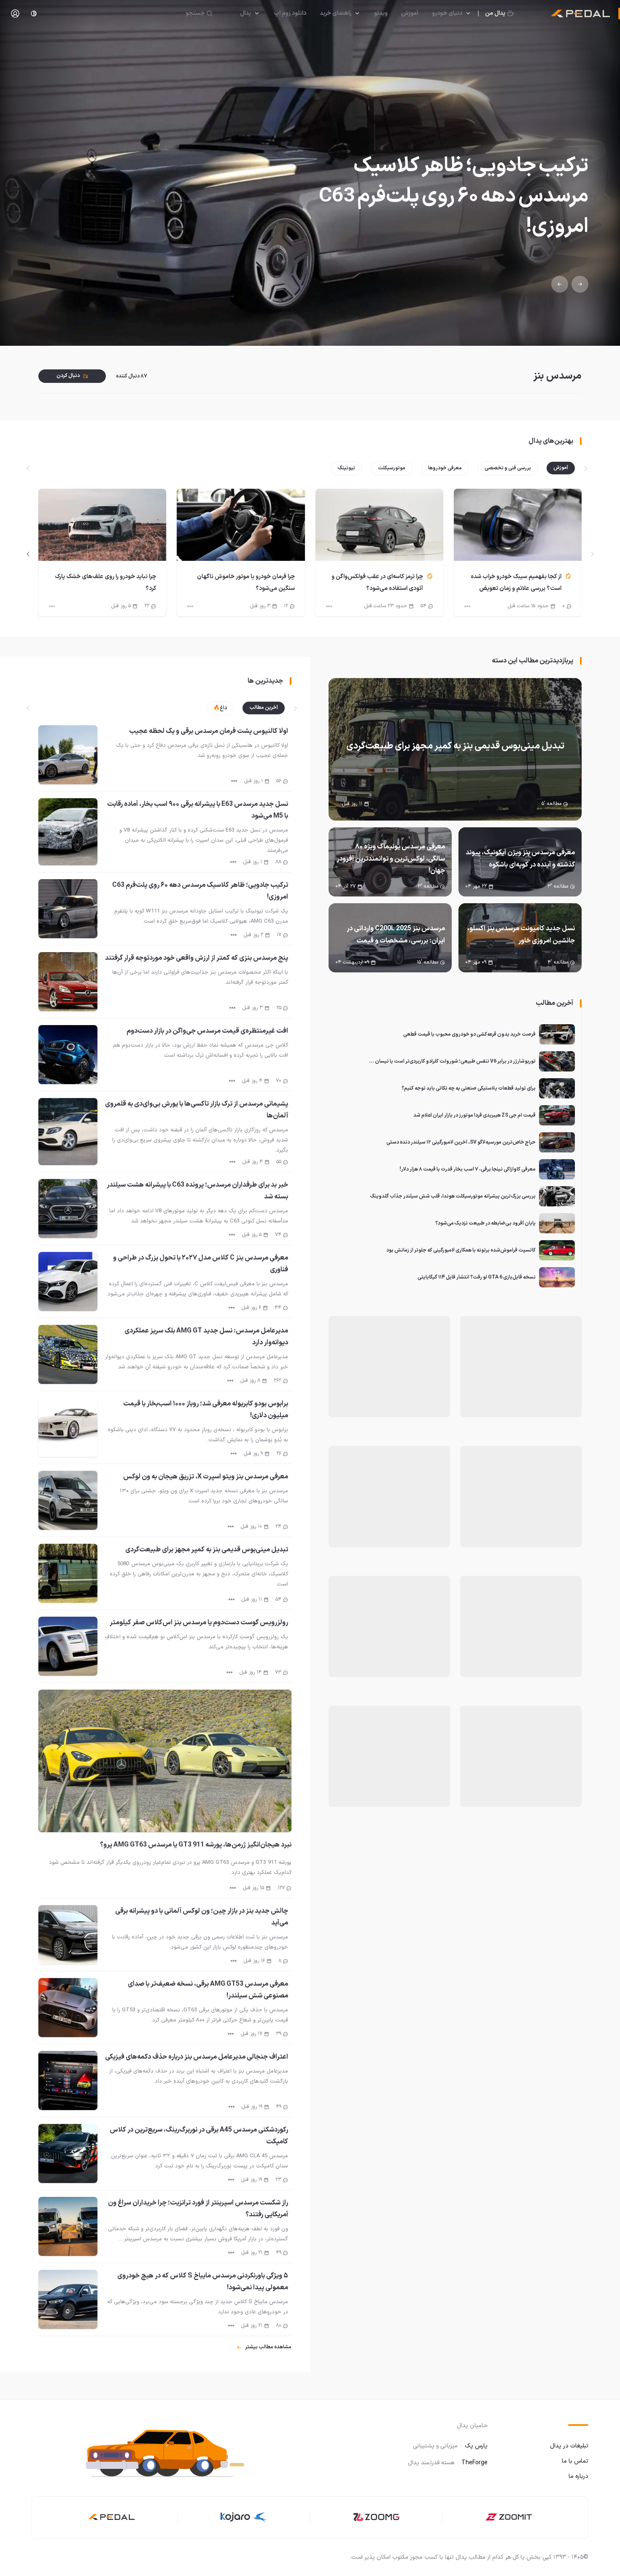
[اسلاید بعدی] (28, 554)
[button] (167, 2451)
